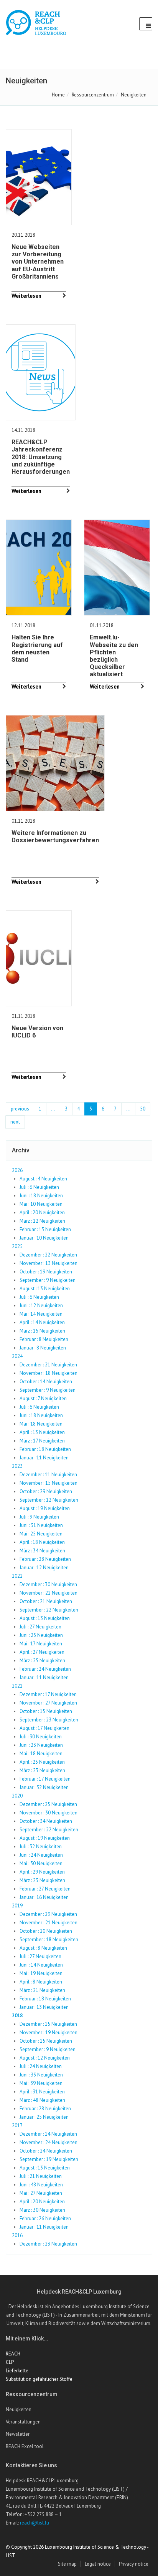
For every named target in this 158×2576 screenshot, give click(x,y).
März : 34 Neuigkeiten (42, 1551)
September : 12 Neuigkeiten (49, 1500)
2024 (17, 1356)
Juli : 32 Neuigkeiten (41, 1847)
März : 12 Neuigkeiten (42, 1221)
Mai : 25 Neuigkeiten (41, 1534)
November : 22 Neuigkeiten (49, 1593)
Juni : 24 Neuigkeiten (41, 1855)
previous (20, 1109)
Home (58, 95)
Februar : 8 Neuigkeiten (44, 1339)
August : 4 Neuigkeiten (43, 1179)
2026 (17, 1170)
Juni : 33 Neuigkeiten (41, 2075)
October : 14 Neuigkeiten (46, 1382)
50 (143, 1109)
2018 (17, 2016)
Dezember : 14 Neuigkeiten (48, 2134)
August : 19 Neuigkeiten (45, 1508)
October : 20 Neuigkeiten (46, 1931)
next (15, 1122)
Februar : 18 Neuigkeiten (45, 1449)
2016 (17, 2235)
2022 (17, 1576)
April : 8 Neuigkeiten (41, 1982)
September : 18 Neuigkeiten (49, 1939)
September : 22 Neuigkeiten (49, 1610)
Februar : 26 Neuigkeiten (45, 2218)
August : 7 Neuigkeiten (43, 1398)
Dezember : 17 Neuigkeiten (48, 1694)
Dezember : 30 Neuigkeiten (48, 1584)
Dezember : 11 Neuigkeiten (48, 1475)
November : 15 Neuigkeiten (49, 1483)
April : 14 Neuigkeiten (42, 1322)
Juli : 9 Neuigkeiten (39, 1517)
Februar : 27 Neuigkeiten (45, 1889)
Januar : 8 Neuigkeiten (43, 1348)
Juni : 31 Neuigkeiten (41, 1525)
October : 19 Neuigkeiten (46, 1272)
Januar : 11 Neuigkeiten (44, 1458)
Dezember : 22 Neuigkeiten (48, 1255)
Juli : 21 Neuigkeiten (41, 2176)
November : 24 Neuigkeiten (49, 2142)
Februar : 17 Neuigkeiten (45, 1779)
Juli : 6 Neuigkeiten (39, 1187)
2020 (17, 1796)
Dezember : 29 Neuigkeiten (48, 1914)
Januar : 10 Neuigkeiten (44, 1238)
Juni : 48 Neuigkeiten (41, 2185)
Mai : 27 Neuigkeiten (41, 2193)
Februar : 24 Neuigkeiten (45, 1669)
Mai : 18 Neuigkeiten (41, 1424)
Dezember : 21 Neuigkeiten (48, 1365)
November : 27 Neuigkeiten (48, 1703)
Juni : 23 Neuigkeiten (41, 1745)
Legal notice (98, 2564)
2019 (17, 1906)
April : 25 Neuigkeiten (42, 1762)
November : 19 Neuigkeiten (49, 2032)
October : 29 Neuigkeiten (46, 1491)
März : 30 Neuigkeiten (42, 2210)
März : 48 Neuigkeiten (42, 2100)
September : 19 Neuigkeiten (49, 2159)
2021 (17, 1686)
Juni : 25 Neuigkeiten (41, 1635)
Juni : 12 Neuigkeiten (41, 1305)
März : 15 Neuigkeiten (42, 1331)
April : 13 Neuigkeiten (42, 1432)
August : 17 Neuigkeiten (44, 1728)
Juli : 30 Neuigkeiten (41, 1737)
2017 (17, 2125)
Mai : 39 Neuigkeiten (41, 2083)
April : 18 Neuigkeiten (42, 1542)
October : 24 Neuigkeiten (46, 2151)
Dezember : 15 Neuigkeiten (48, 2024)
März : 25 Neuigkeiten (42, 1661)
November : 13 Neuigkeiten (49, 1263)
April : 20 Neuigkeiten (42, 1212)
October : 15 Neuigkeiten (46, 1711)
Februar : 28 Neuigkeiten (45, 1559)
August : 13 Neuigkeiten (45, 1289)
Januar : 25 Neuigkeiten (44, 2117)
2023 (17, 1466)
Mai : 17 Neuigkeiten (41, 1644)
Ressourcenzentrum (93, 95)
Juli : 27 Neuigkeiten (40, 1627)
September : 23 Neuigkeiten (49, 1720)
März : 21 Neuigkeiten (42, 1990)
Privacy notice (134, 2564)
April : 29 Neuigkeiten (42, 1872)
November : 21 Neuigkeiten (49, 1923)
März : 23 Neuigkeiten (42, 1770)
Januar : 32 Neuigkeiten (44, 1787)
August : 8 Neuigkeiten (43, 1948)
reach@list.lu (35, 2523)
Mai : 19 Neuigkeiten (41, 1973)
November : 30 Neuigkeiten (49, 1813)
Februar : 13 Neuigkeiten (45, 1229)
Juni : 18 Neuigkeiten (41, 1196)
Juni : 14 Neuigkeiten (41, 1965)
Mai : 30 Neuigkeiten (41, 1863)
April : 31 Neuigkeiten (42, 2092)
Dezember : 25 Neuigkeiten (48, 1804)
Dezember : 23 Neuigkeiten (48, 2244)
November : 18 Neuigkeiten (49, 1373)
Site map (67, 2564)
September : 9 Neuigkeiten (48, 1280)
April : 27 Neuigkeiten (42, 1652)
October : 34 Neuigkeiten (46, 1821)
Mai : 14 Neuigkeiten (41, 1314)
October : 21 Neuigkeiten (46, 1601)
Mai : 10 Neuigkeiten (41, 1204)
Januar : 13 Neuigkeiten (44, 2007)
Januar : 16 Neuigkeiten (44, 1897)
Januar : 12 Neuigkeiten (44, 1568)
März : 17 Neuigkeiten (42, 1441)
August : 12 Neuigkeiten (45, 2058)
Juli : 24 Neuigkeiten (41, 2066)
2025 (17, 1246)
